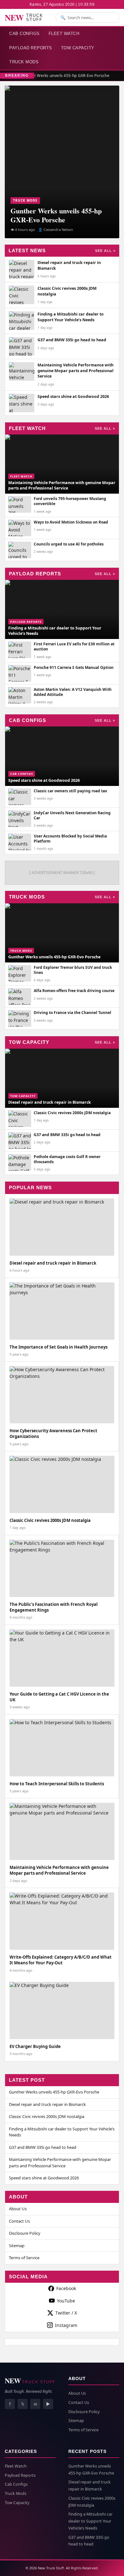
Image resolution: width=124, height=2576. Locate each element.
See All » (105, 251)
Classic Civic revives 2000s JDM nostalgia (47, 2116)
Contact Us (19, 2221)
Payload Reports (31, 48)
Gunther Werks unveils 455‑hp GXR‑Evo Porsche (64, 76)
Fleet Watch (64, 34)
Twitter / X (66, 2313)
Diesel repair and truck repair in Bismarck (47, 2104)
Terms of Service (24, 2258)
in (35, 2404)
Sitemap (17, 2246)
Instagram (66, 2325)
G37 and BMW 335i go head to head (43, 2147)
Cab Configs (24, 34)
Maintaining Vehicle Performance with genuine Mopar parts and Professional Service (60, 2163)
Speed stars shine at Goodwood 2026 (44, 2178)
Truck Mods (24, 62)
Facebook (66, 2288)
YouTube (66, 2301)
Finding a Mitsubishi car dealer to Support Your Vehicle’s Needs (62, 2132)
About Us (18, 2209)
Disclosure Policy (25, 2233)
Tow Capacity (78, 48)
